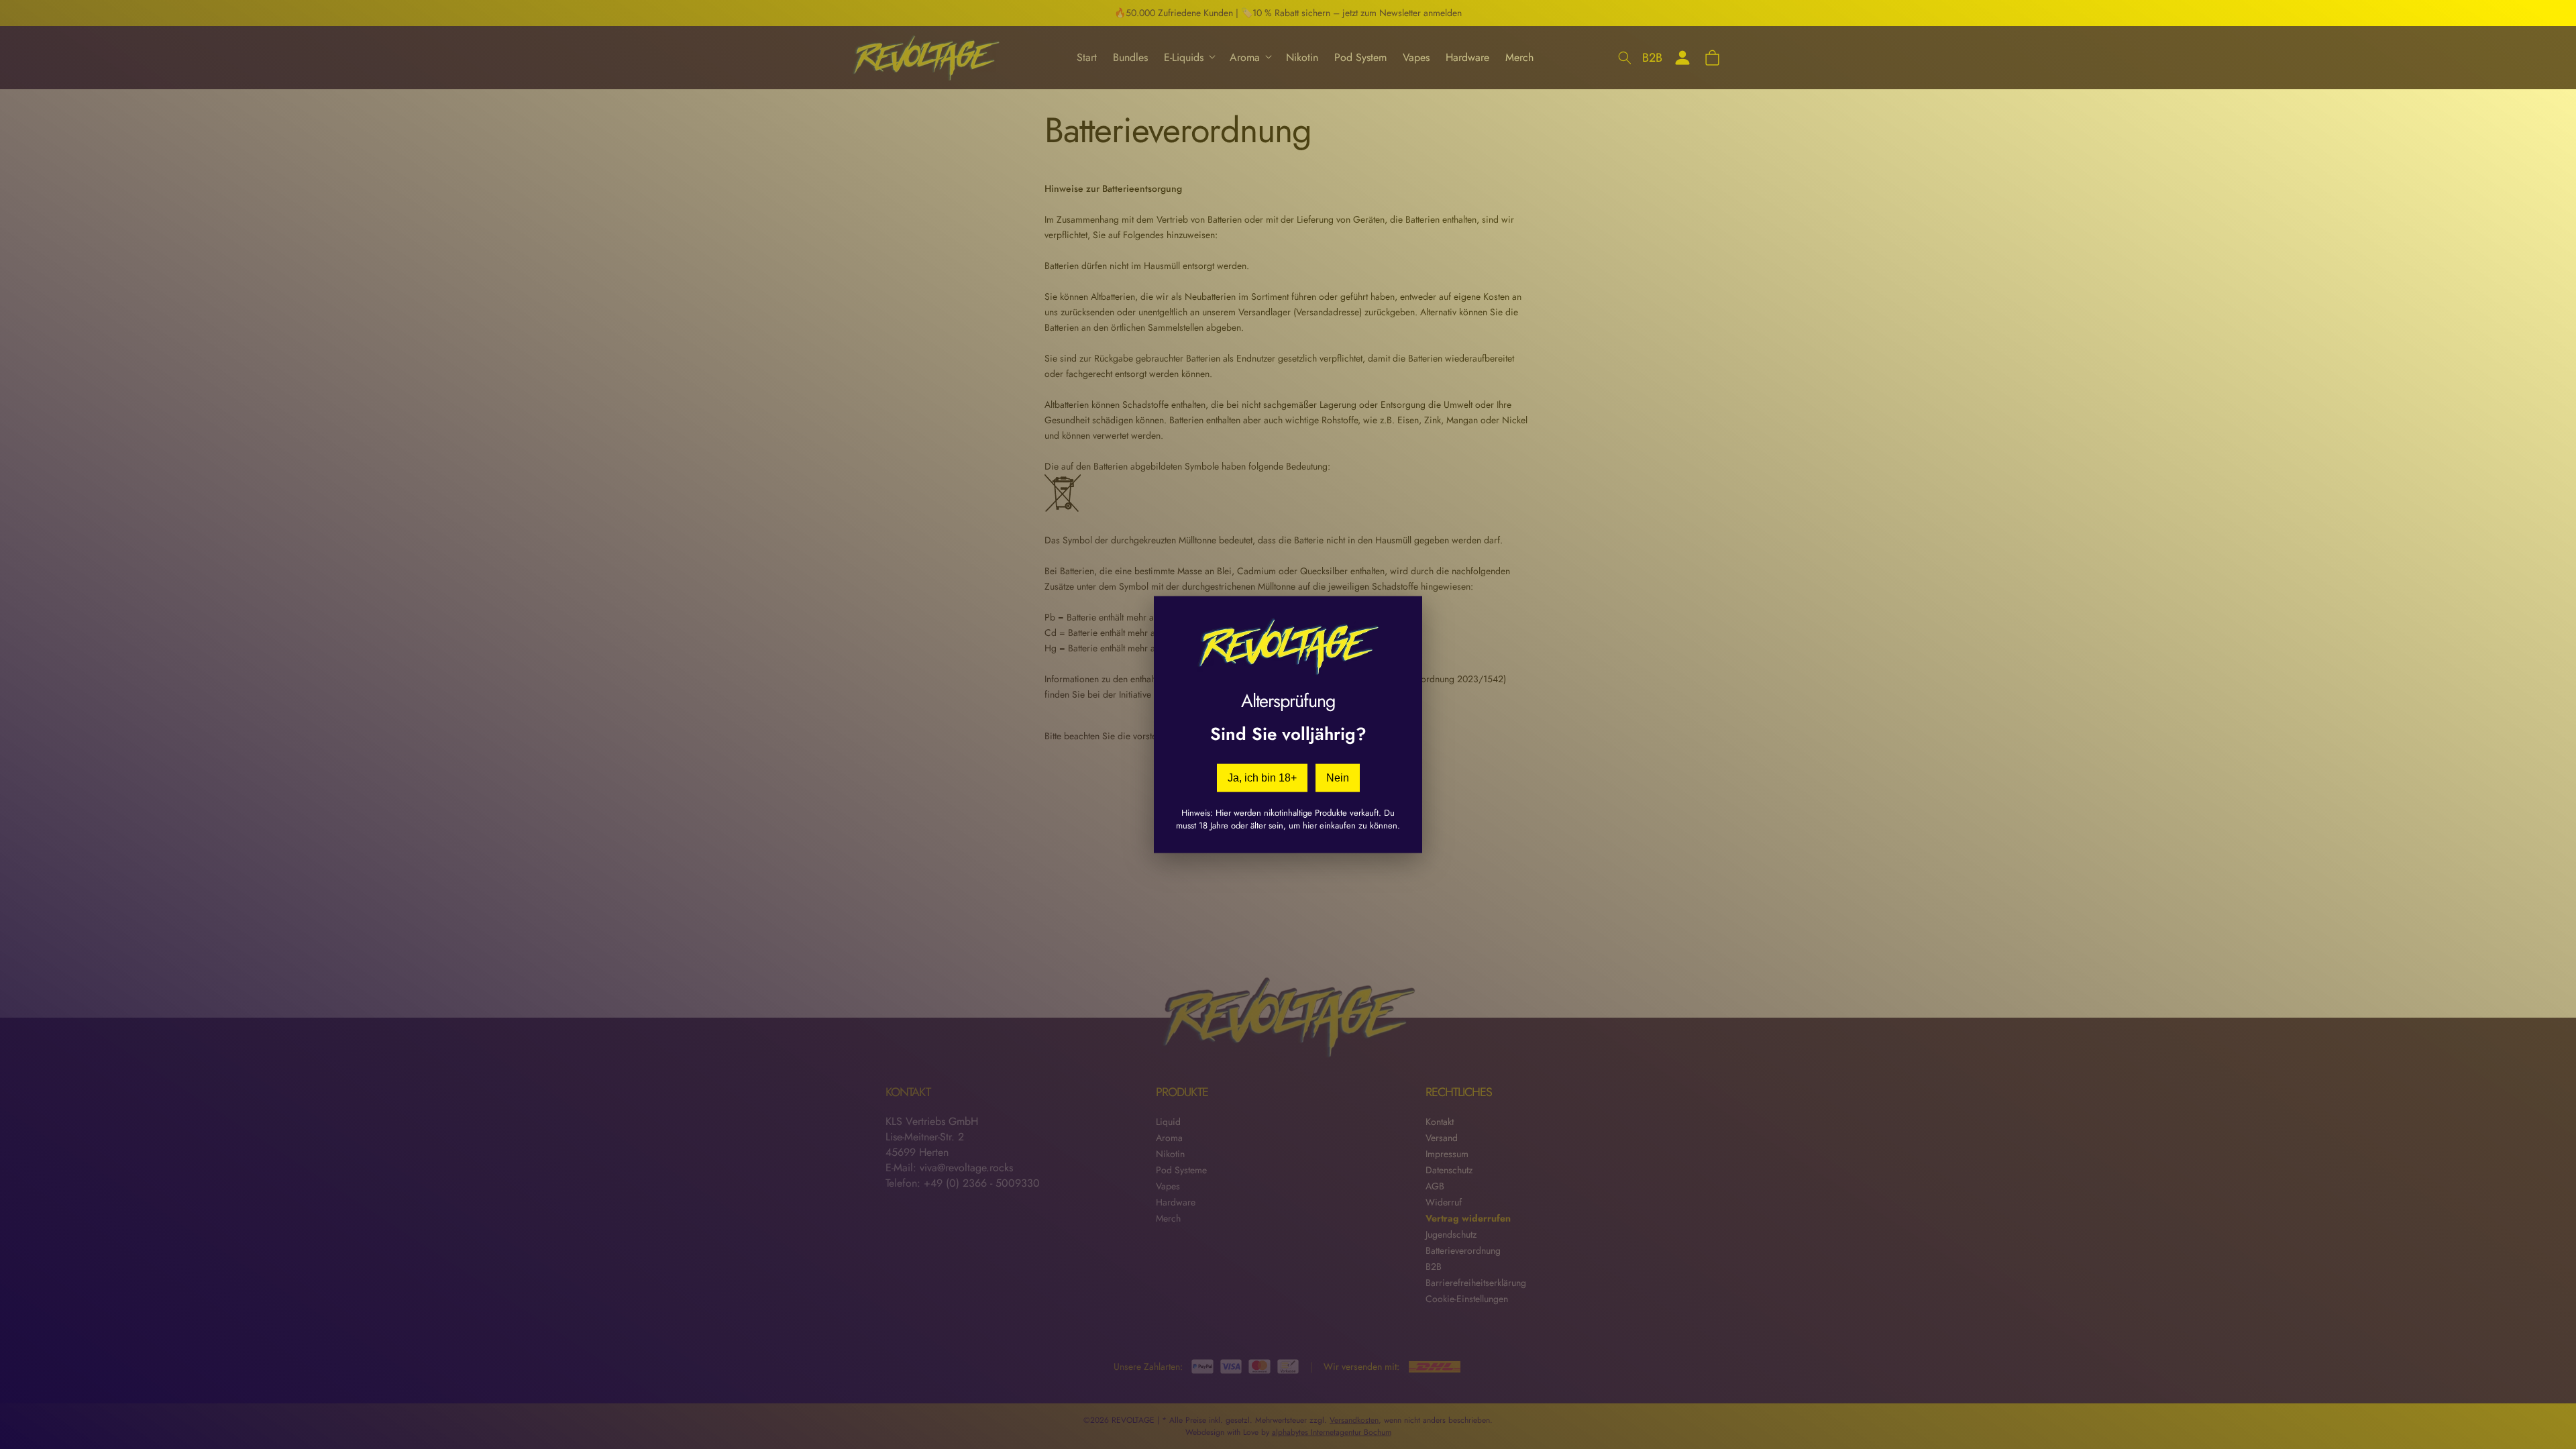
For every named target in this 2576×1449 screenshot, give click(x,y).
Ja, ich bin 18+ (1262, 778)
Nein (1338, 778)
